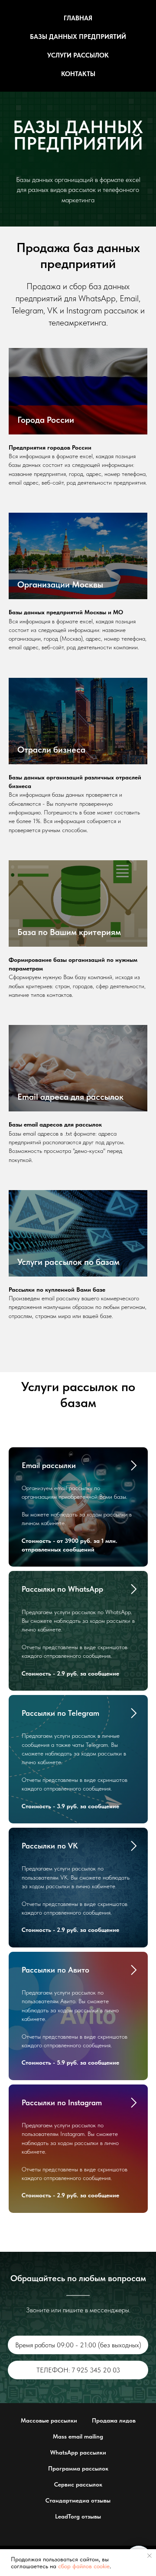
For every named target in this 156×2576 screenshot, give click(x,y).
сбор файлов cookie (84, 2566)
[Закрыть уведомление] (149, 2556)
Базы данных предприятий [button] (78, 37)
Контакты (78, 74)
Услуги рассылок (78, 55)
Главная (78, 18)
